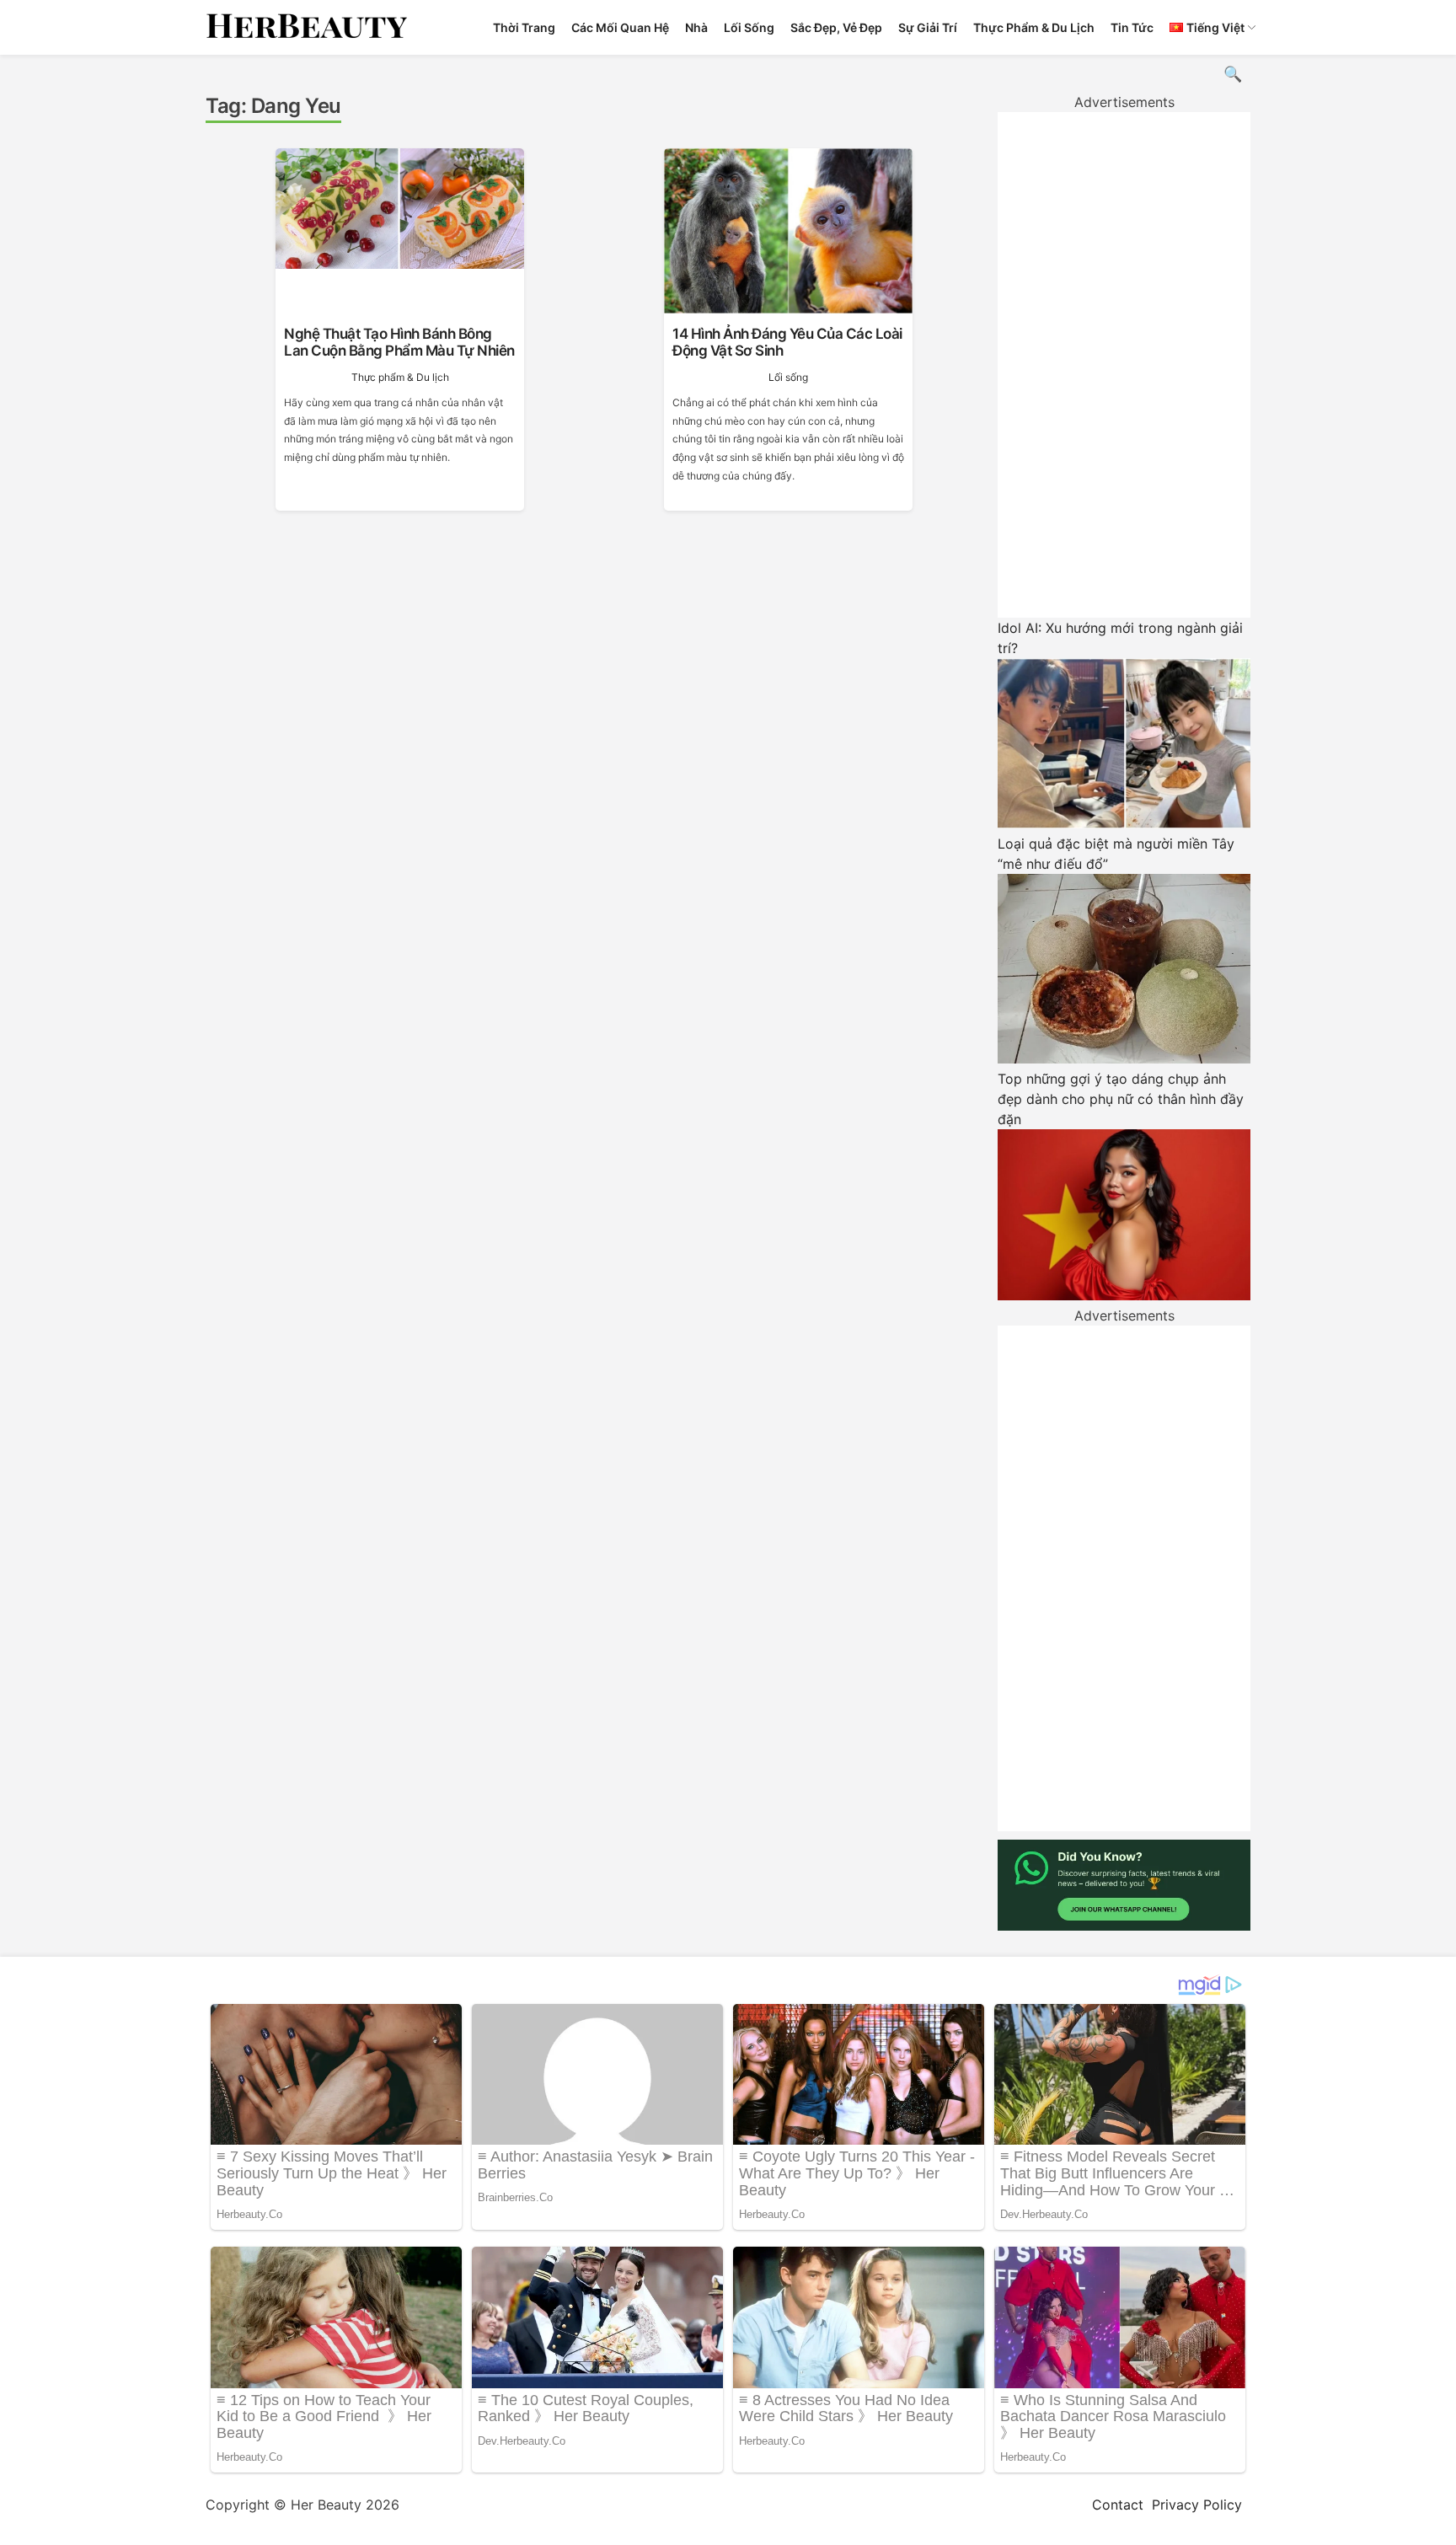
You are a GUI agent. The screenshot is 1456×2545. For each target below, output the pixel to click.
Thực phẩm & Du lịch (1034, 27)
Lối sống (749, 27)
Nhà (696, 27)
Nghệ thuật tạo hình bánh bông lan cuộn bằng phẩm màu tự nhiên (399, 342)
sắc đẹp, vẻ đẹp (836, 27)
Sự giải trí (928, 27)
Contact (1118, 2505)
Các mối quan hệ (620, 27)
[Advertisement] (1124, 365)
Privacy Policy (1197, 2505)
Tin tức (1132, 27)
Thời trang (524, 27)
